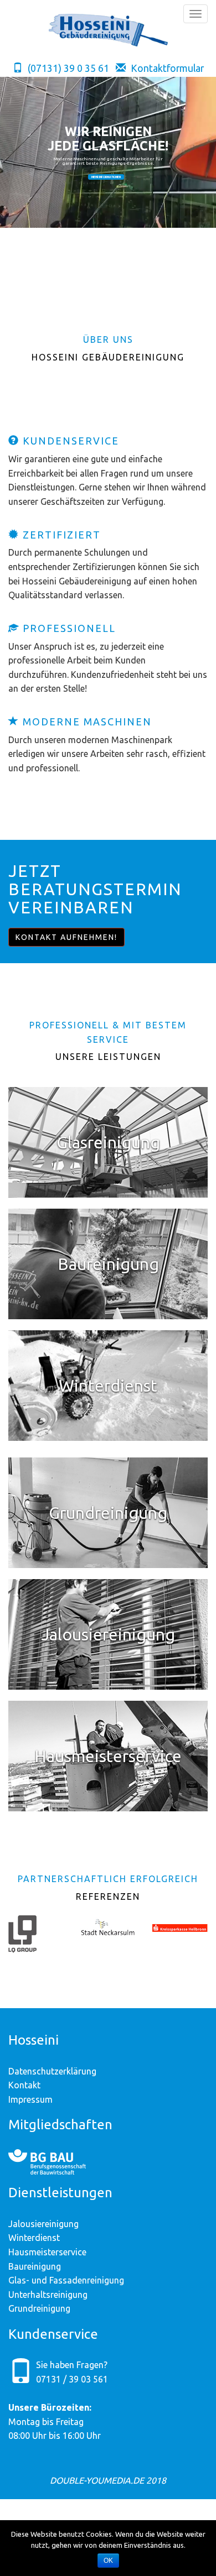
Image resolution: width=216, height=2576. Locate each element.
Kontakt (24, 2085)
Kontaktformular (167, 68)
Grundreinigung (39, 2308)
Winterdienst (34, 2238)
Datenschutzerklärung (52, 2071)
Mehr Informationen (106, 177)
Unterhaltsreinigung (48, 2295)
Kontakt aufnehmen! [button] (66, 937)
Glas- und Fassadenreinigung (66, 2280)
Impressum (30, 2099)
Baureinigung (35, 2266)
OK (108, 2561)
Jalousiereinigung (43, 2224)
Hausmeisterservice (47, 2252)
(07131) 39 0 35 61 (67, 68)
